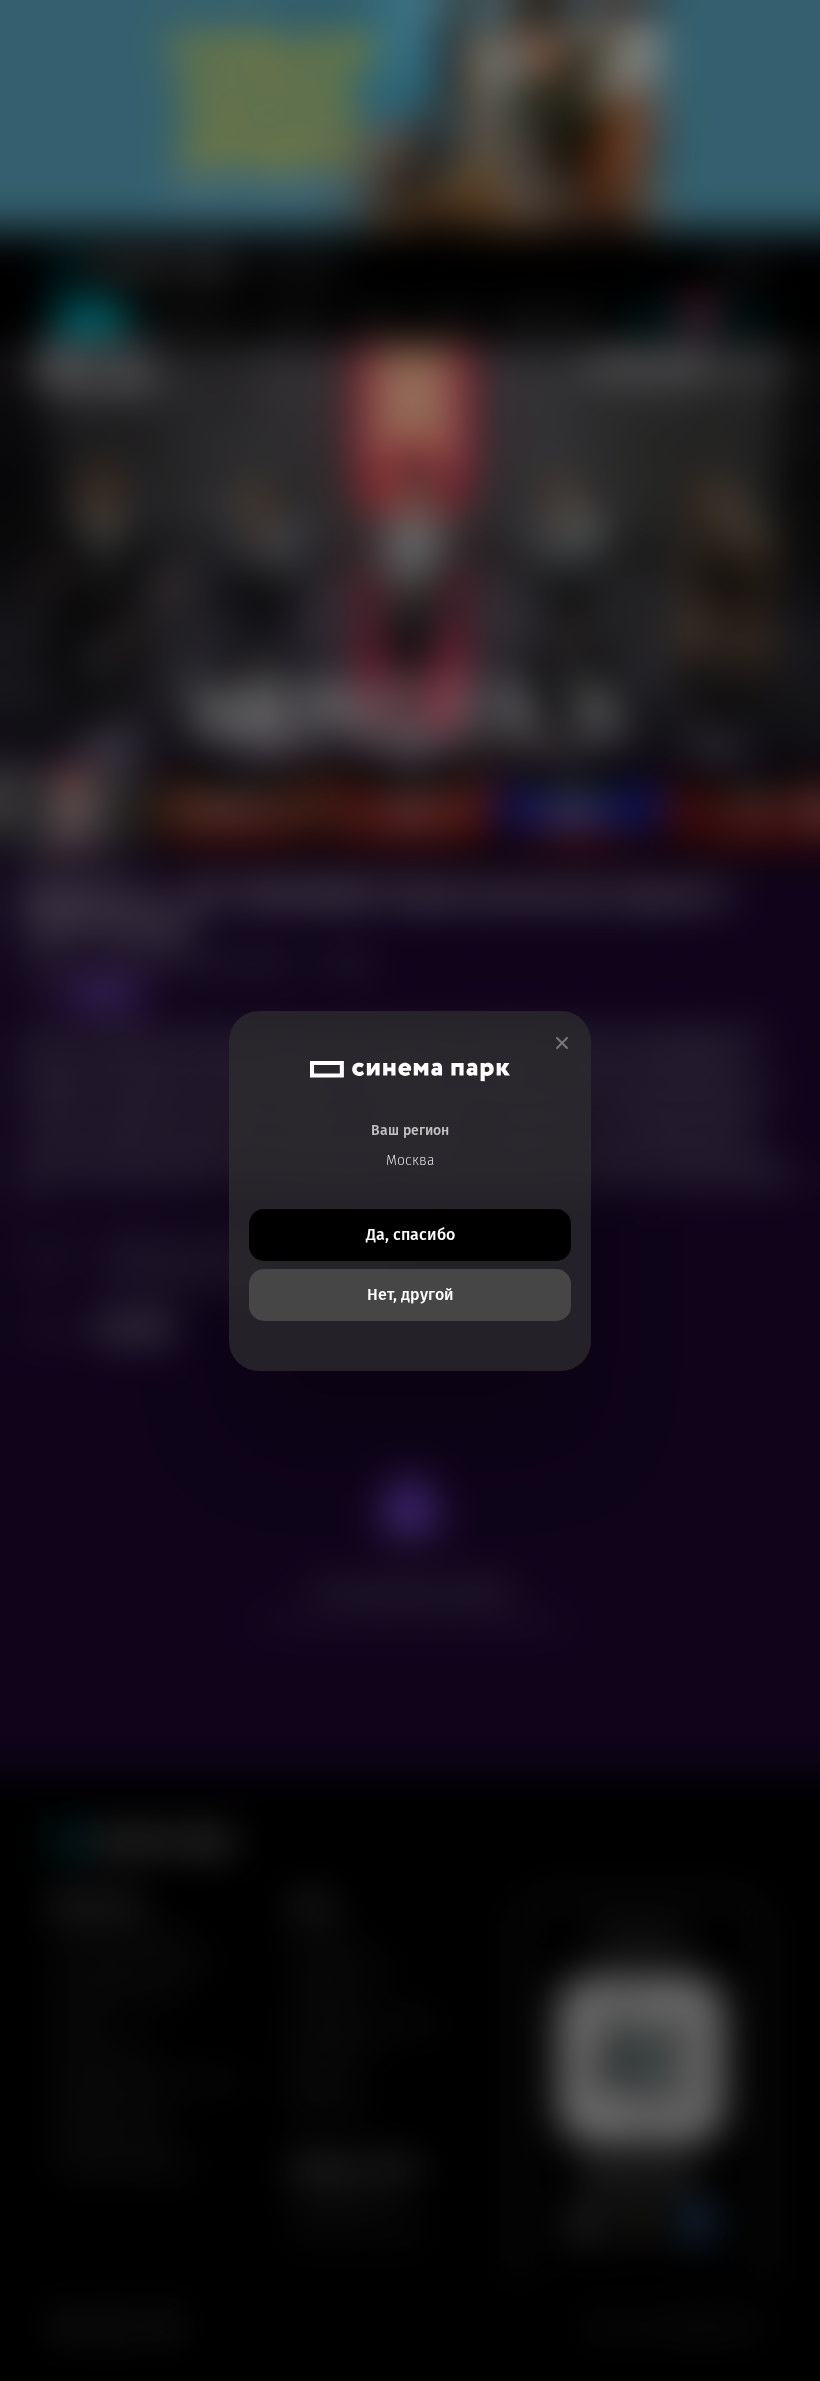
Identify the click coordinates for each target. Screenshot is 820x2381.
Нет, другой (410, 1294)
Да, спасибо (410, 1234)
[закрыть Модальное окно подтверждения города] (562, 1043)
